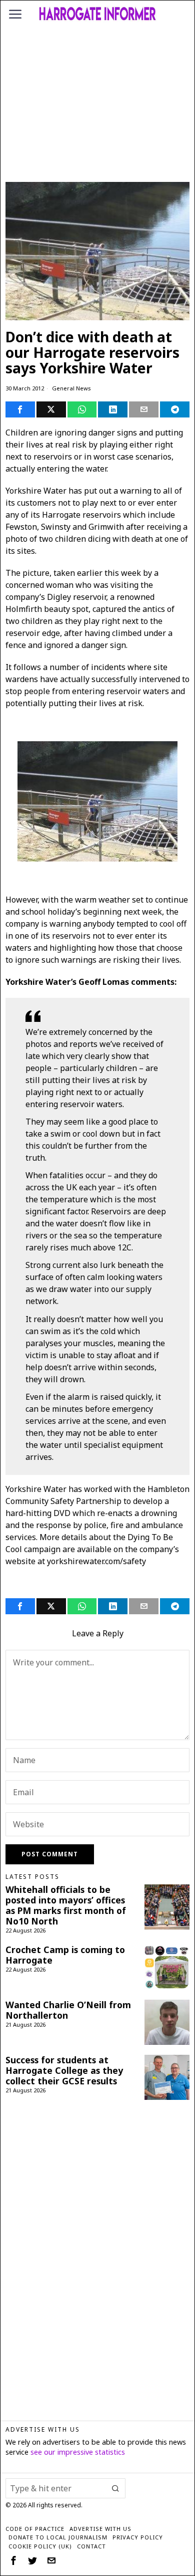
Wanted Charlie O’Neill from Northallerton (68, 2010)
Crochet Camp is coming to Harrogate (65, 1955)
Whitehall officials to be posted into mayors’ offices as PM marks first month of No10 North (66, 1905)
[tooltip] (20, 409)
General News (71, 388)
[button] (115, 2488)
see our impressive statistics (78, 2452)
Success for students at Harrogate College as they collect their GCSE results (64, 2071)
